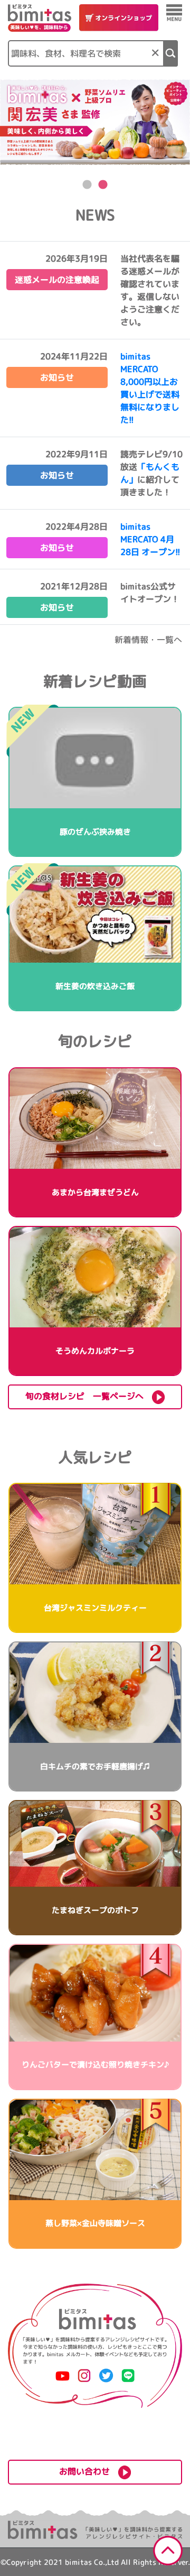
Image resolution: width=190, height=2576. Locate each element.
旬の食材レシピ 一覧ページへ (89, 1396)
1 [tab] (87, 185)
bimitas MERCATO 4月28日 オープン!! (150, 539)
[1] (171, 53)
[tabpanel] (95, 122)
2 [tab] (103, 185)
